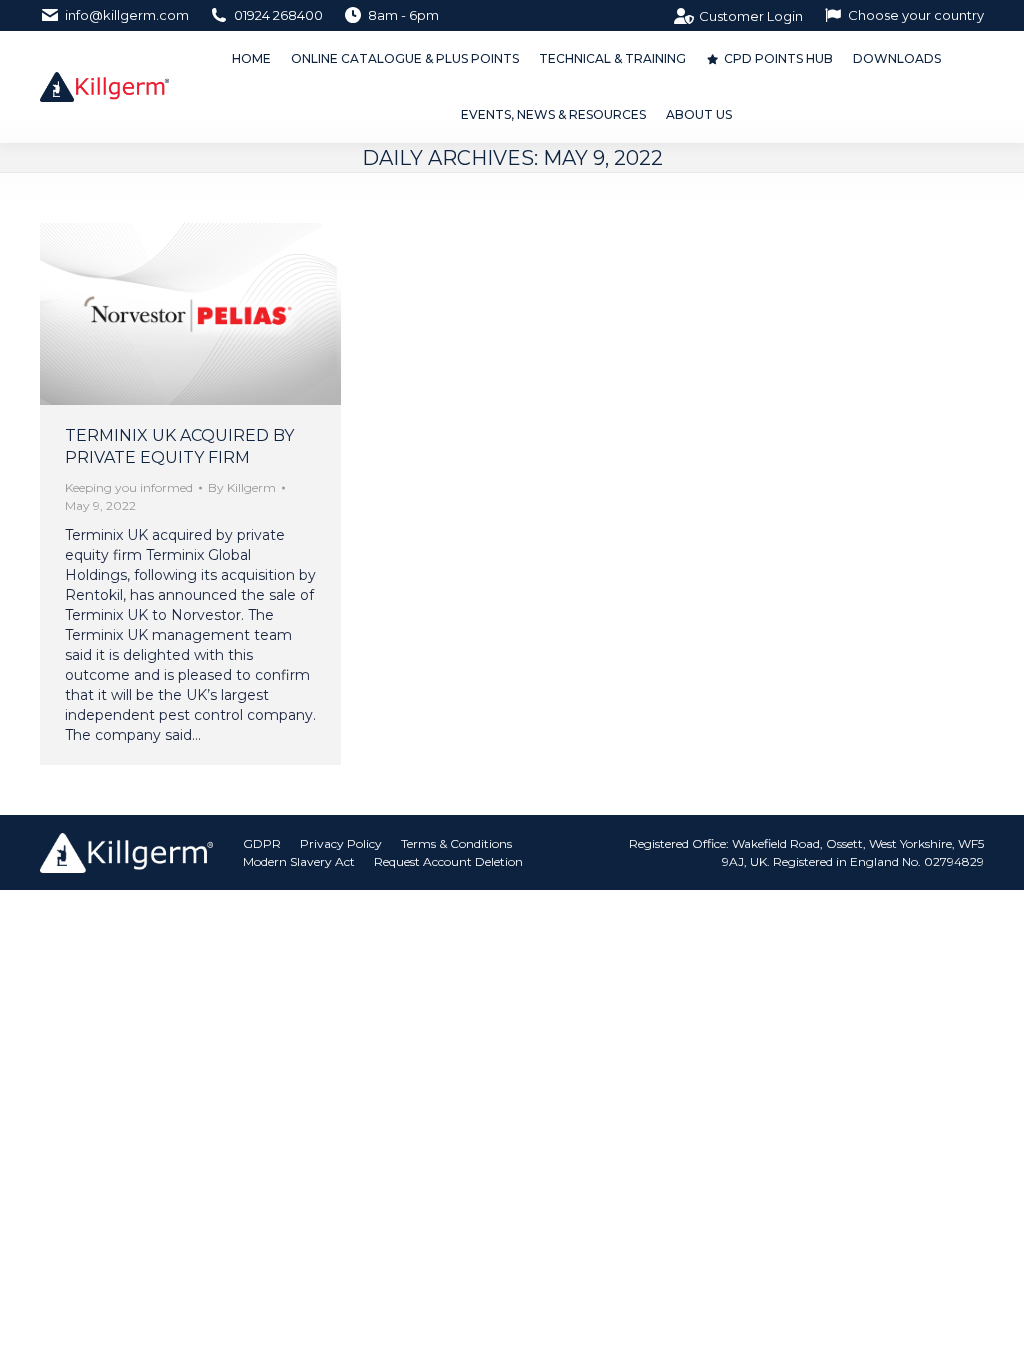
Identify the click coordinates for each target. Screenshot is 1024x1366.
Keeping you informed (129, 487)
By (242, 487)
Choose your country (916, 15)
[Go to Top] (994, 1336)
